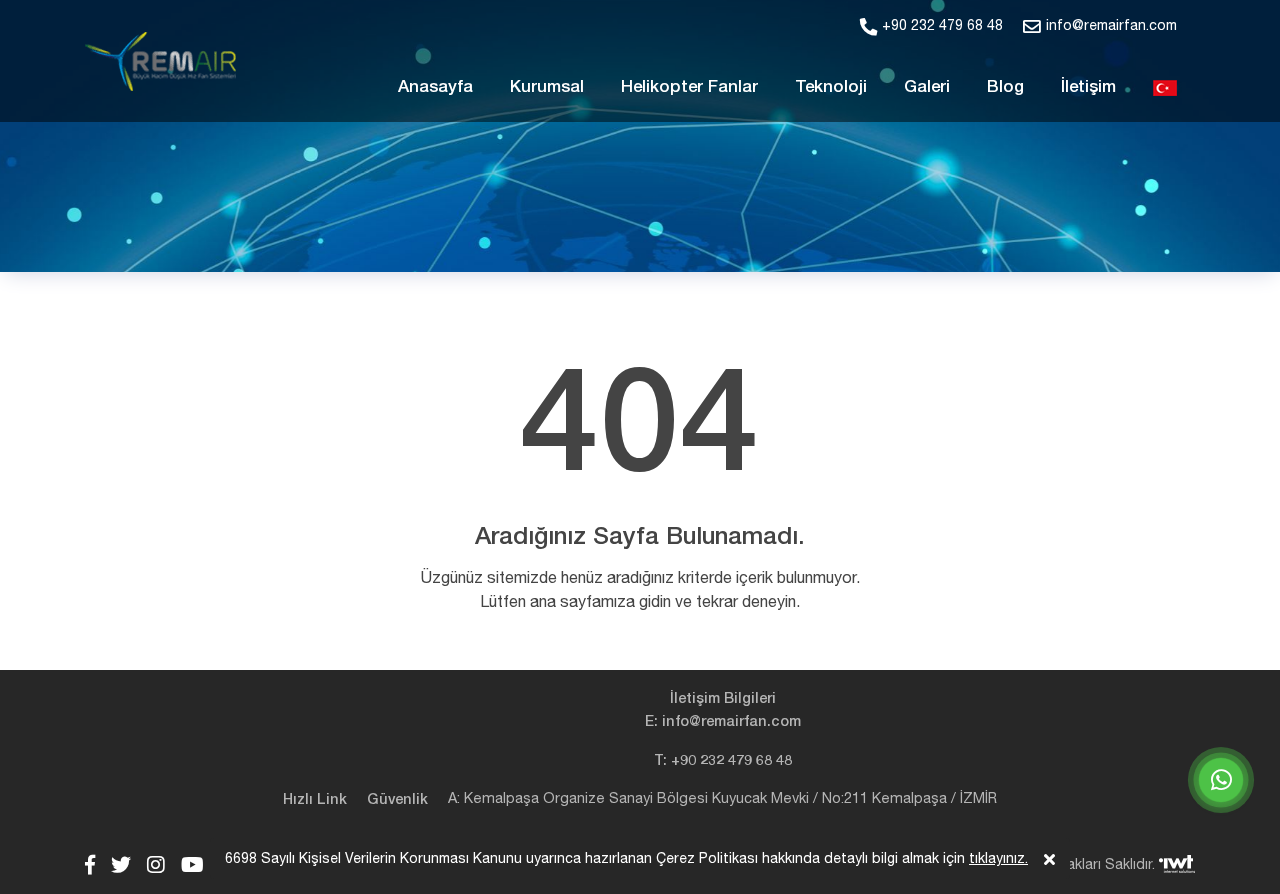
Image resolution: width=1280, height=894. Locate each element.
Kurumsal (547, 86)
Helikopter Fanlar (689, 86)
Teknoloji (831, 86)
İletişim (1088, 86)
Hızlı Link (315, 799)
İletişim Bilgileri (723, 698)
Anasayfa (435, 86)
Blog (1005, 86)
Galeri (927, 86)
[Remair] (160, 61)
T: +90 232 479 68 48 (723, 760)
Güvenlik (397, 799)
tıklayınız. (998, 858)
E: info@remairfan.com (723, 721)
